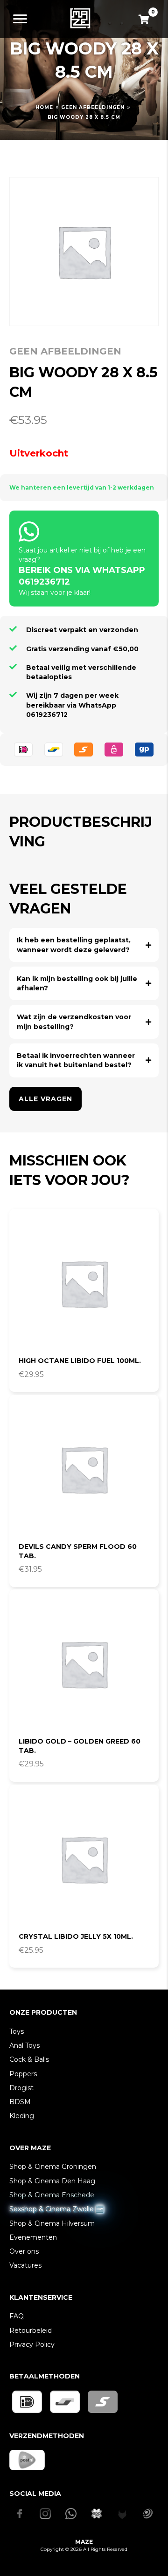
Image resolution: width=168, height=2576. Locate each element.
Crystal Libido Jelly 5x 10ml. (76, 1936)
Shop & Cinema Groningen (53, 2167)
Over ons (24, 2251)
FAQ (17, 2316)
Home (44, 107)
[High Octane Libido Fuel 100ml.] (84, 1283)
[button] (84, 945)
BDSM (20, 2102)
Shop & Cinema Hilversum (52, 2223)
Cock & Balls (29, 2059)
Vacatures (25, 2265)
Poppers (23, 2074)
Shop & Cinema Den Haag (52, 2181)
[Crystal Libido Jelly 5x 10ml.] (84, 1859)
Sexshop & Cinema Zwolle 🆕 (56, 2209)
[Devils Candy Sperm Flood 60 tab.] (84, 1469)
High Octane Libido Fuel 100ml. (80, 1361)
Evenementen (33, 2237)
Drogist (21, 2088)
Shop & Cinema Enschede (52, 2195)
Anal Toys (24, 2045)
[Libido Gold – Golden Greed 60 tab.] (84, 1664)
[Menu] (20, 19)
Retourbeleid (31, 2331)
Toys (17, 2031)
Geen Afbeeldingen (93, 107)
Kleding (22, 2116)
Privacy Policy (32, 2344)
